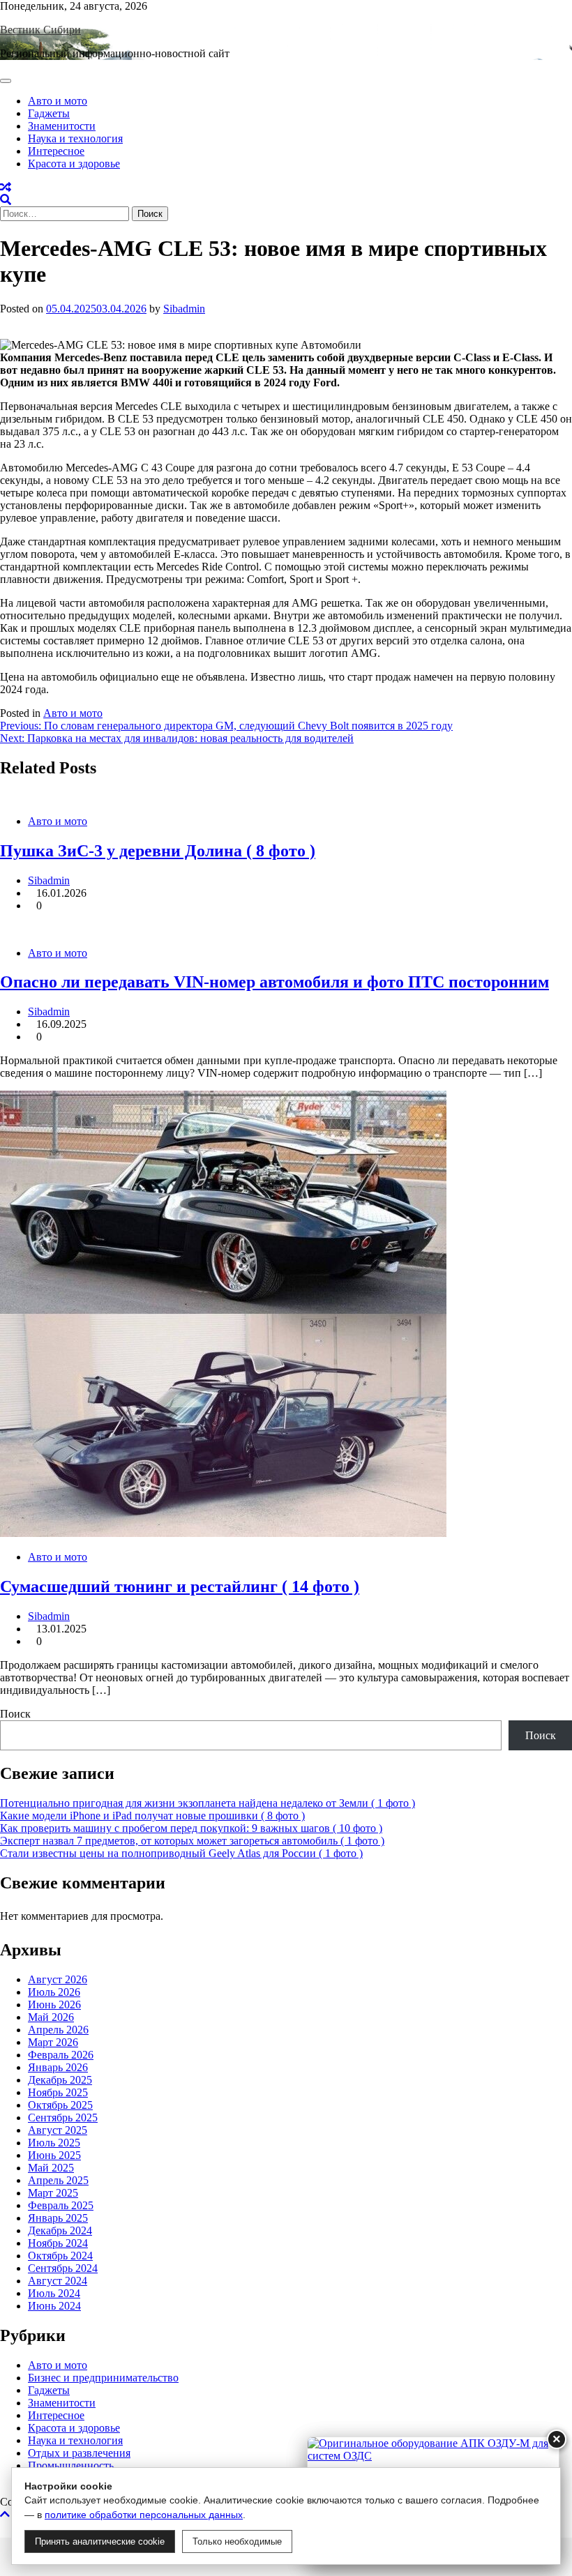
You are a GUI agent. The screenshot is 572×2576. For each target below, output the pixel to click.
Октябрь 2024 (60, 2256)
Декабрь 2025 (60, 2080)
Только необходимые (237, 2541)
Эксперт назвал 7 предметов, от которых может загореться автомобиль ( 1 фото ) (192, 1841)
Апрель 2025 (58, 2180)
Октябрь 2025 (60, 2105)
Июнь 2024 (54, 2306)
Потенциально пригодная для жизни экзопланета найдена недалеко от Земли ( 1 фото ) (208, 1803)
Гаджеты (49, 113)
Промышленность (71, 2465)
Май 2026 (51, 2017)
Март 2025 (53, 2193)
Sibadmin (184, 309)
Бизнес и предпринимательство (103, 2378)
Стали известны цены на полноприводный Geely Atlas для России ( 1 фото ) (181, 1853)
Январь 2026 (58, 2067)
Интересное (56, 151)
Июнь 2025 (54, 2155)
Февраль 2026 (61, 2055)
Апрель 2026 (58, 2030)
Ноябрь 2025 (58, 2092)
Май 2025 (51, 2168)
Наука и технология (75, 138)
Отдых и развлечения (79, 2453)
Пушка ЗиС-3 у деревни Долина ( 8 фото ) (158, 851)
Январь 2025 (58, 2218)
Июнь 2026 (54, 2005)
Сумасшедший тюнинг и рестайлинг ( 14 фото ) (180, 1586)
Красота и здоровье (74, 164)
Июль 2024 (54, 2293)
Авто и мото (58, 101)
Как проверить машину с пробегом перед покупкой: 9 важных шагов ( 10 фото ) (191, 1828)
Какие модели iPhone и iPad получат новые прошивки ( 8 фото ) (152, 1816)
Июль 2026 (54, 1992)
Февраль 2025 (61, 2205)
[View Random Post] (6, 187)
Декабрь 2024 (60, 2230)
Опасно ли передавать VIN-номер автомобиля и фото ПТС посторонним (274, 982)
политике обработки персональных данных (144, 2515)
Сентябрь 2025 (63, 2117)
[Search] (6, 200)
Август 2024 (58, 2281)
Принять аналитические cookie (100, 2541)
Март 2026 (53, 2042)
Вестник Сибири (40, 30)
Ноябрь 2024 (58, 2243)
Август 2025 (58, 2130)
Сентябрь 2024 (63, 2268)
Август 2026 (58, 1979)
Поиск (15, 1714)
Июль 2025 (54, 2143)
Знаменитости (62, 126)
